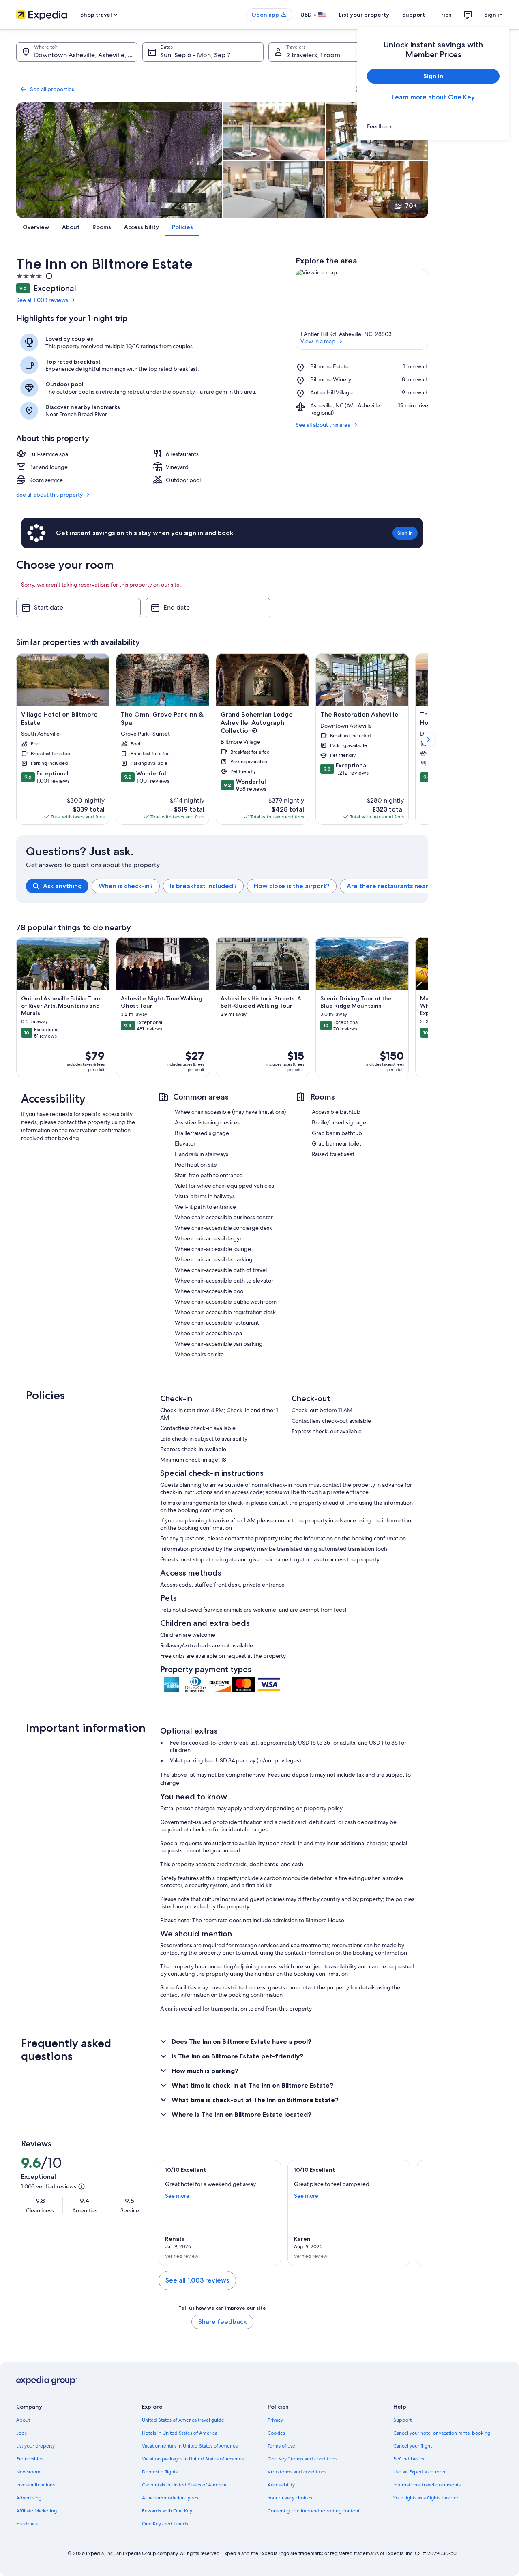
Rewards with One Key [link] (167, 2511)
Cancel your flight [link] (413, 2446)
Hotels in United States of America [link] (180, 2433)
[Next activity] (428, 1007)
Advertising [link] (29, 2498)
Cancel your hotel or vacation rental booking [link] (442, 2433)
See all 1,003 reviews (42, 300)
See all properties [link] (52, 89)
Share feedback (222, 2322)
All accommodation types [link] (170, 2498)
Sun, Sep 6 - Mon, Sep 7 (195, 55)
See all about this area (323, 425)
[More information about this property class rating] (48, 276)
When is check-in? (126, 886)
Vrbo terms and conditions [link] (297, 2472)
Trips (445, 15)
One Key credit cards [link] (165, 2524)
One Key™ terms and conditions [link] (302, 2459)
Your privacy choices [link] (290, 2498)
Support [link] (402, 2420)
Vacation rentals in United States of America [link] (190, 2446)
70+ (411, 206)
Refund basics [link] (409, 2459)
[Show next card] (428, 739)
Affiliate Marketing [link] (36, 2511)
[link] (433, 126)
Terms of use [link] (281, 2446)
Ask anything (62, 886)
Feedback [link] (27, 2524)
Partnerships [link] (30, 2459)
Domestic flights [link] (160, 2472)
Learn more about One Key (433, 97)
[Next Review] (414, 2213)
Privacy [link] (275, 2420)
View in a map (318, 341)
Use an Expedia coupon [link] (419, 2472)
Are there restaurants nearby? (393, 886)
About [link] (23, 2420)
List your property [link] (35, 2446)
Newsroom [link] (28, 2472)
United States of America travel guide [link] (183, 2420)
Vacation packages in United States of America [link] (193, 2459)
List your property (364, 15)
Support (414, 15)
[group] (227, 886)
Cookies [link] (276, 2433)
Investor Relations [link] (35, 2485)
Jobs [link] (21, 2433)
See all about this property (49, 495)
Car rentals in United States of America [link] (184, 2485)
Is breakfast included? (203, 886)
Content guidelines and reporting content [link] (314, 2511)
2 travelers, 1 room (313, 55)
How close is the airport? (292, 886)
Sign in (493, 15)
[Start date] (78, 608)
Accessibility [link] (281, 2485)
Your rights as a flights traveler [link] (426, 2498)
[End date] (208, 608)
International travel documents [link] (427, 2485)
